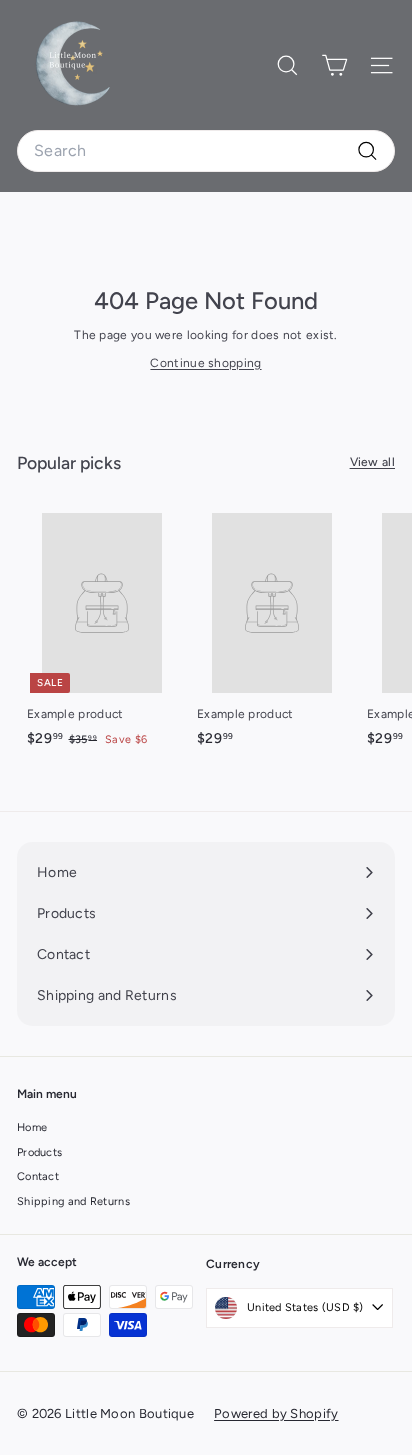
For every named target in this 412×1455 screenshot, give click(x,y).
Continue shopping (205, 363)
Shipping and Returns (73, 1201)
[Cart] (334, 65)
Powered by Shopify (276, 1413)
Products (39, 1152)
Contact (38, 1176)
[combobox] (206, 151)
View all (372, 462)
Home (32, 1127)
